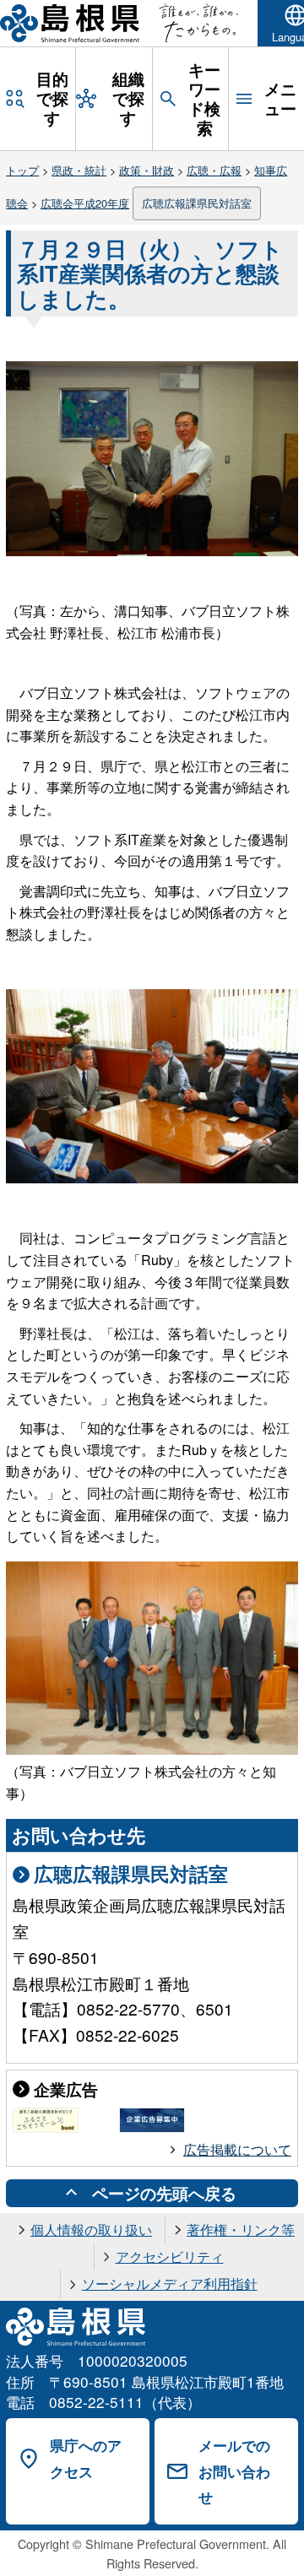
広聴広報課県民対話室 (197, 203)
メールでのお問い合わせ (234, 2471)
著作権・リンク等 (241, 2230)
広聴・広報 (214, 170)
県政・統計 (79, 170)
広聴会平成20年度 (85, 203)
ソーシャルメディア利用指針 (170, 2284)
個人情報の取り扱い (91, 2230)
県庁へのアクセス (86, 2458)
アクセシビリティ (170, 2257)
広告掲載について (237, 2149)
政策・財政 (147, 170)
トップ (22, 170)
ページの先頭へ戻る (164, 2193)
